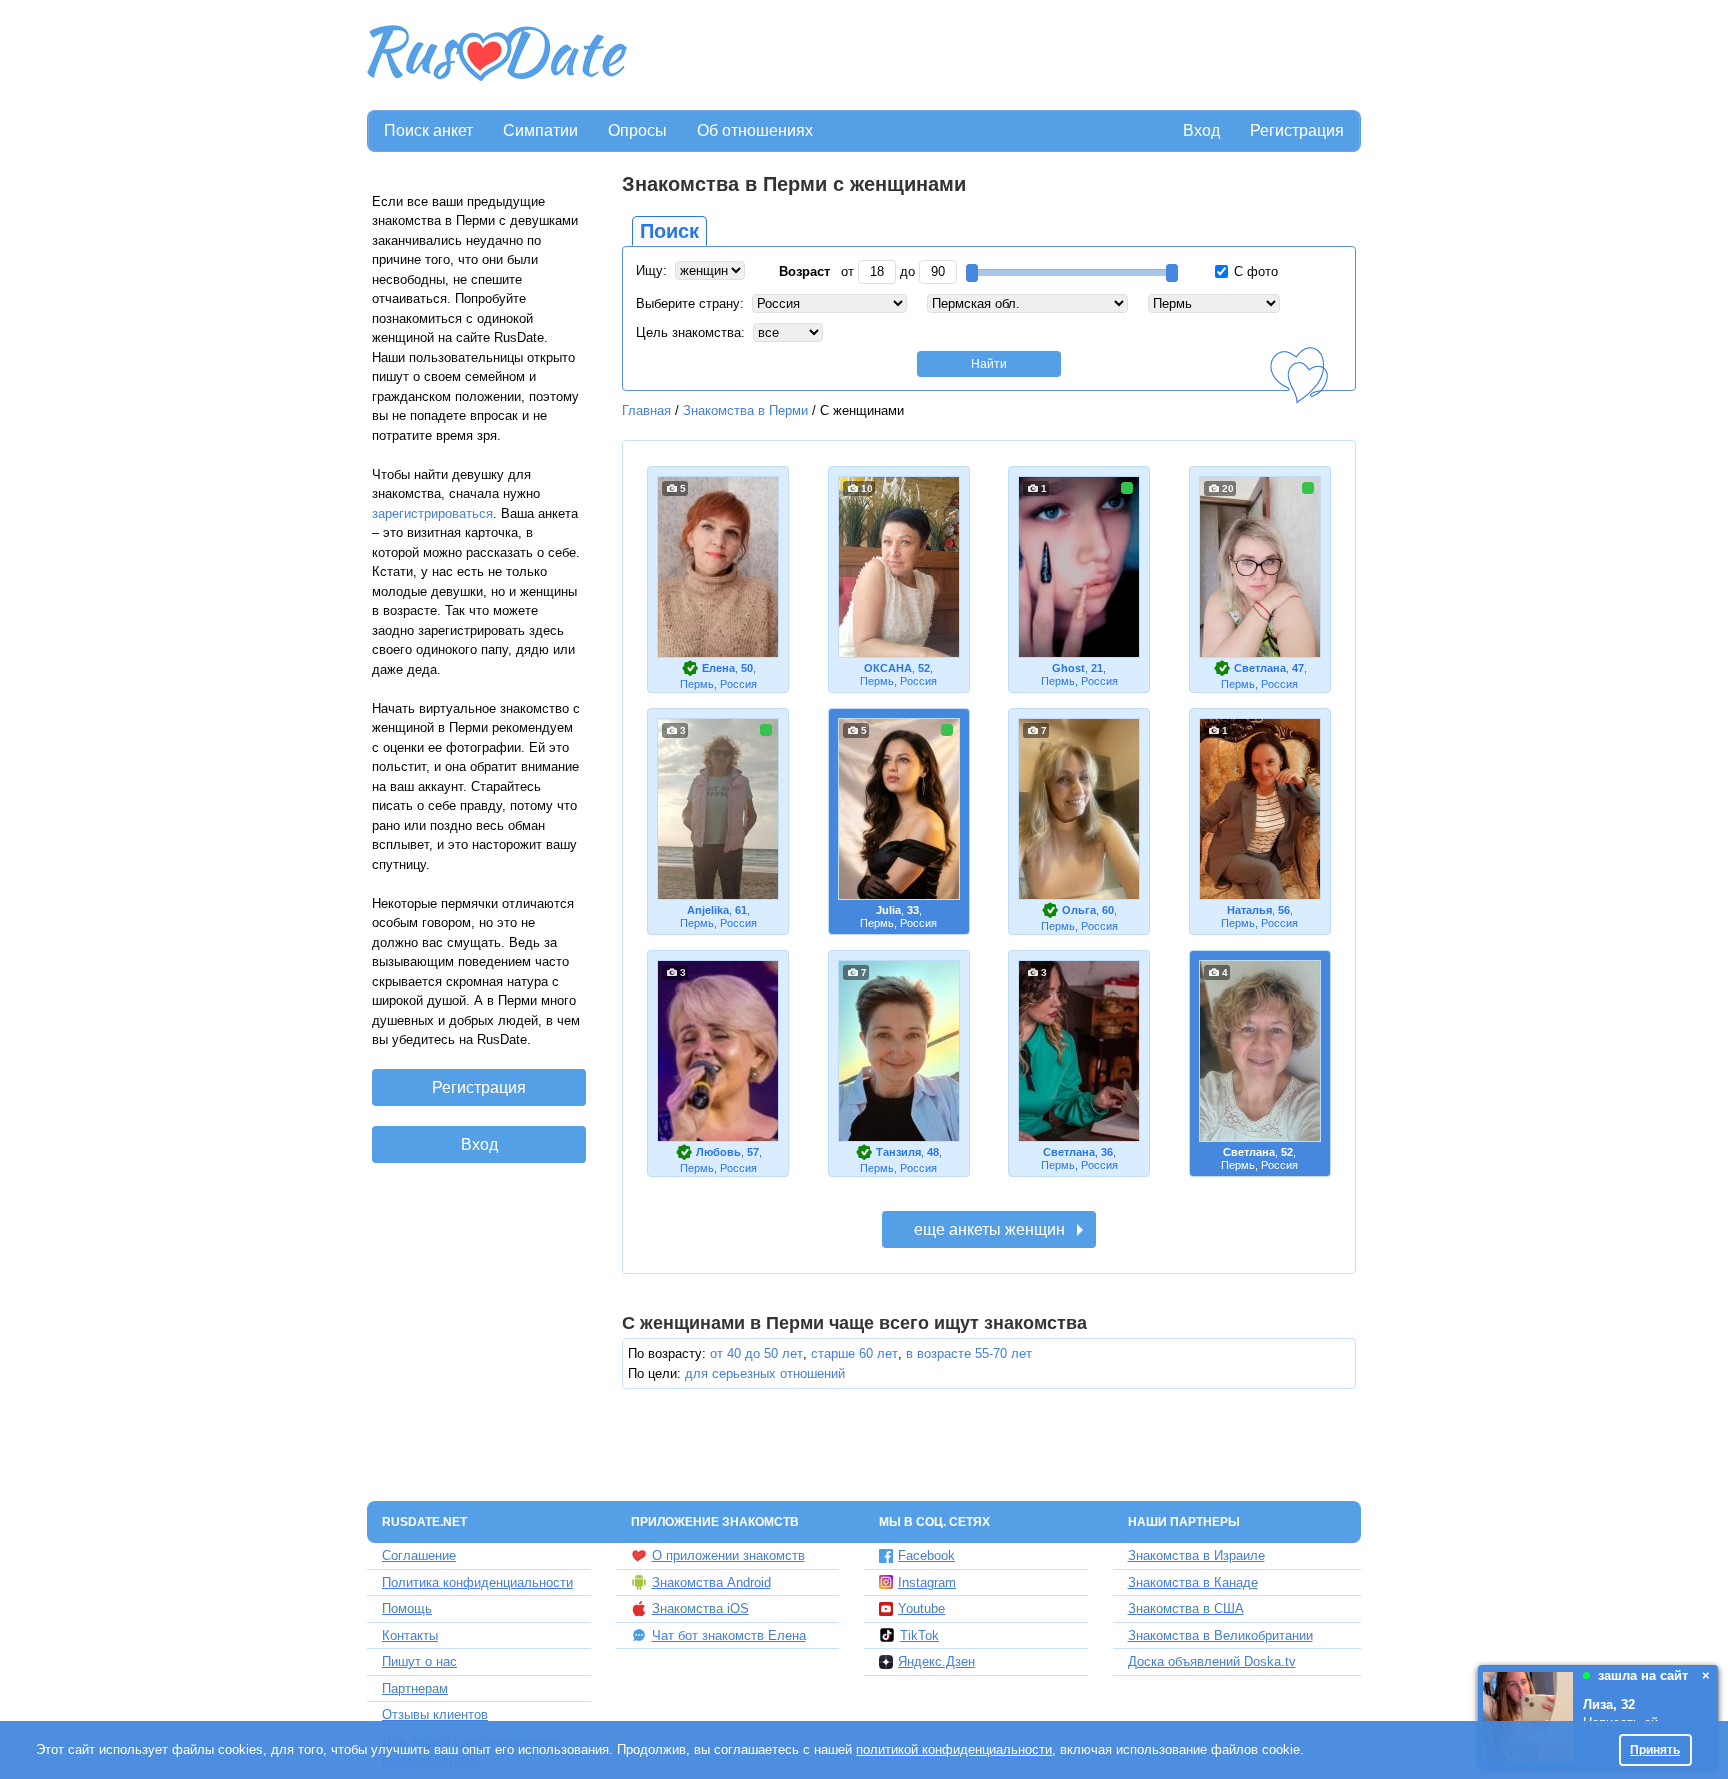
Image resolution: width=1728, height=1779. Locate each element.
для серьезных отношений (765, 1373)
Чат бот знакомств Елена (729, 1635)
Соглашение (419, 1555)
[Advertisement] (996, 56)
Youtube (921, 1608)
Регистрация (1297, 130)
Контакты (410, 1635)
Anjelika (708, 910)
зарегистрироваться (432, 513)
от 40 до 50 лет (756, 1353)
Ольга (1079, 910)
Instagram (927, 1582)
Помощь (407, 1608)
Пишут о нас (419, 1661)
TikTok (919, 1635)
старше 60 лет (854, 1353)
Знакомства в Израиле (1196, 1555)
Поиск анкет (428, 130)
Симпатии (540, 130)
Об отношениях (755, 130)
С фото (1254, 271)
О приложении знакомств (728, 1555)
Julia (888, 910)
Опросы (637, 130)
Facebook (926, 1555)
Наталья (1249, 910)
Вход (1201, 130)
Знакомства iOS (700, 1608)
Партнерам (415, 1688)
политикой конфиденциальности (954, 1749)
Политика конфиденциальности (477, 1582)
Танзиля (898, 1152)
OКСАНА (888, 668)
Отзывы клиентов (435, 1714)
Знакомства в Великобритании (1220, 1635)
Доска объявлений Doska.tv (1212, 1661)
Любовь (718, 1152)
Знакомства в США (1186, 1608)
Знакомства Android (711, 1582)
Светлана (1260, 668)
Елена (718, 668)
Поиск (669, 231)
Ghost (1068, 668)
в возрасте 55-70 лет (969, 1353)
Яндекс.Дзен (936, 1661)
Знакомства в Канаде (1193, 1582)
